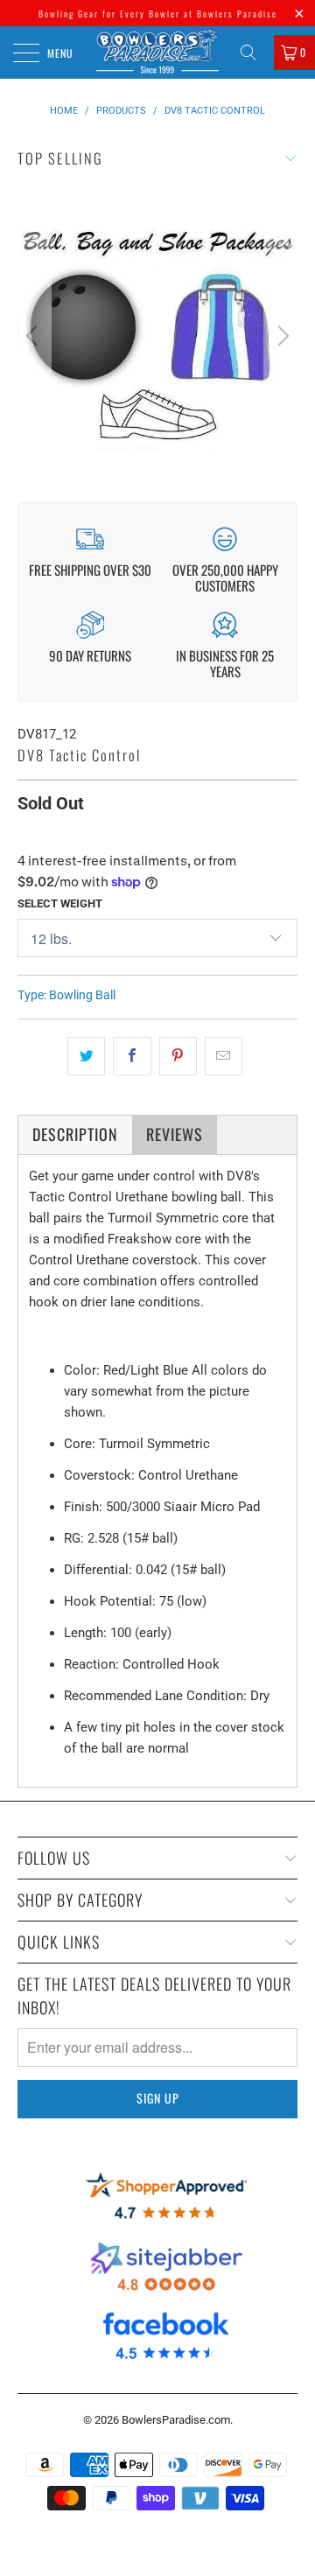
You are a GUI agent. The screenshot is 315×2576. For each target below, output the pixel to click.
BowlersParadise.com (176, 2420)
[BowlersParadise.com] (157, 52)
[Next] (281, 336)
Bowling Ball (82, 995)
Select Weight (60, 903)
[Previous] (34, 336)
